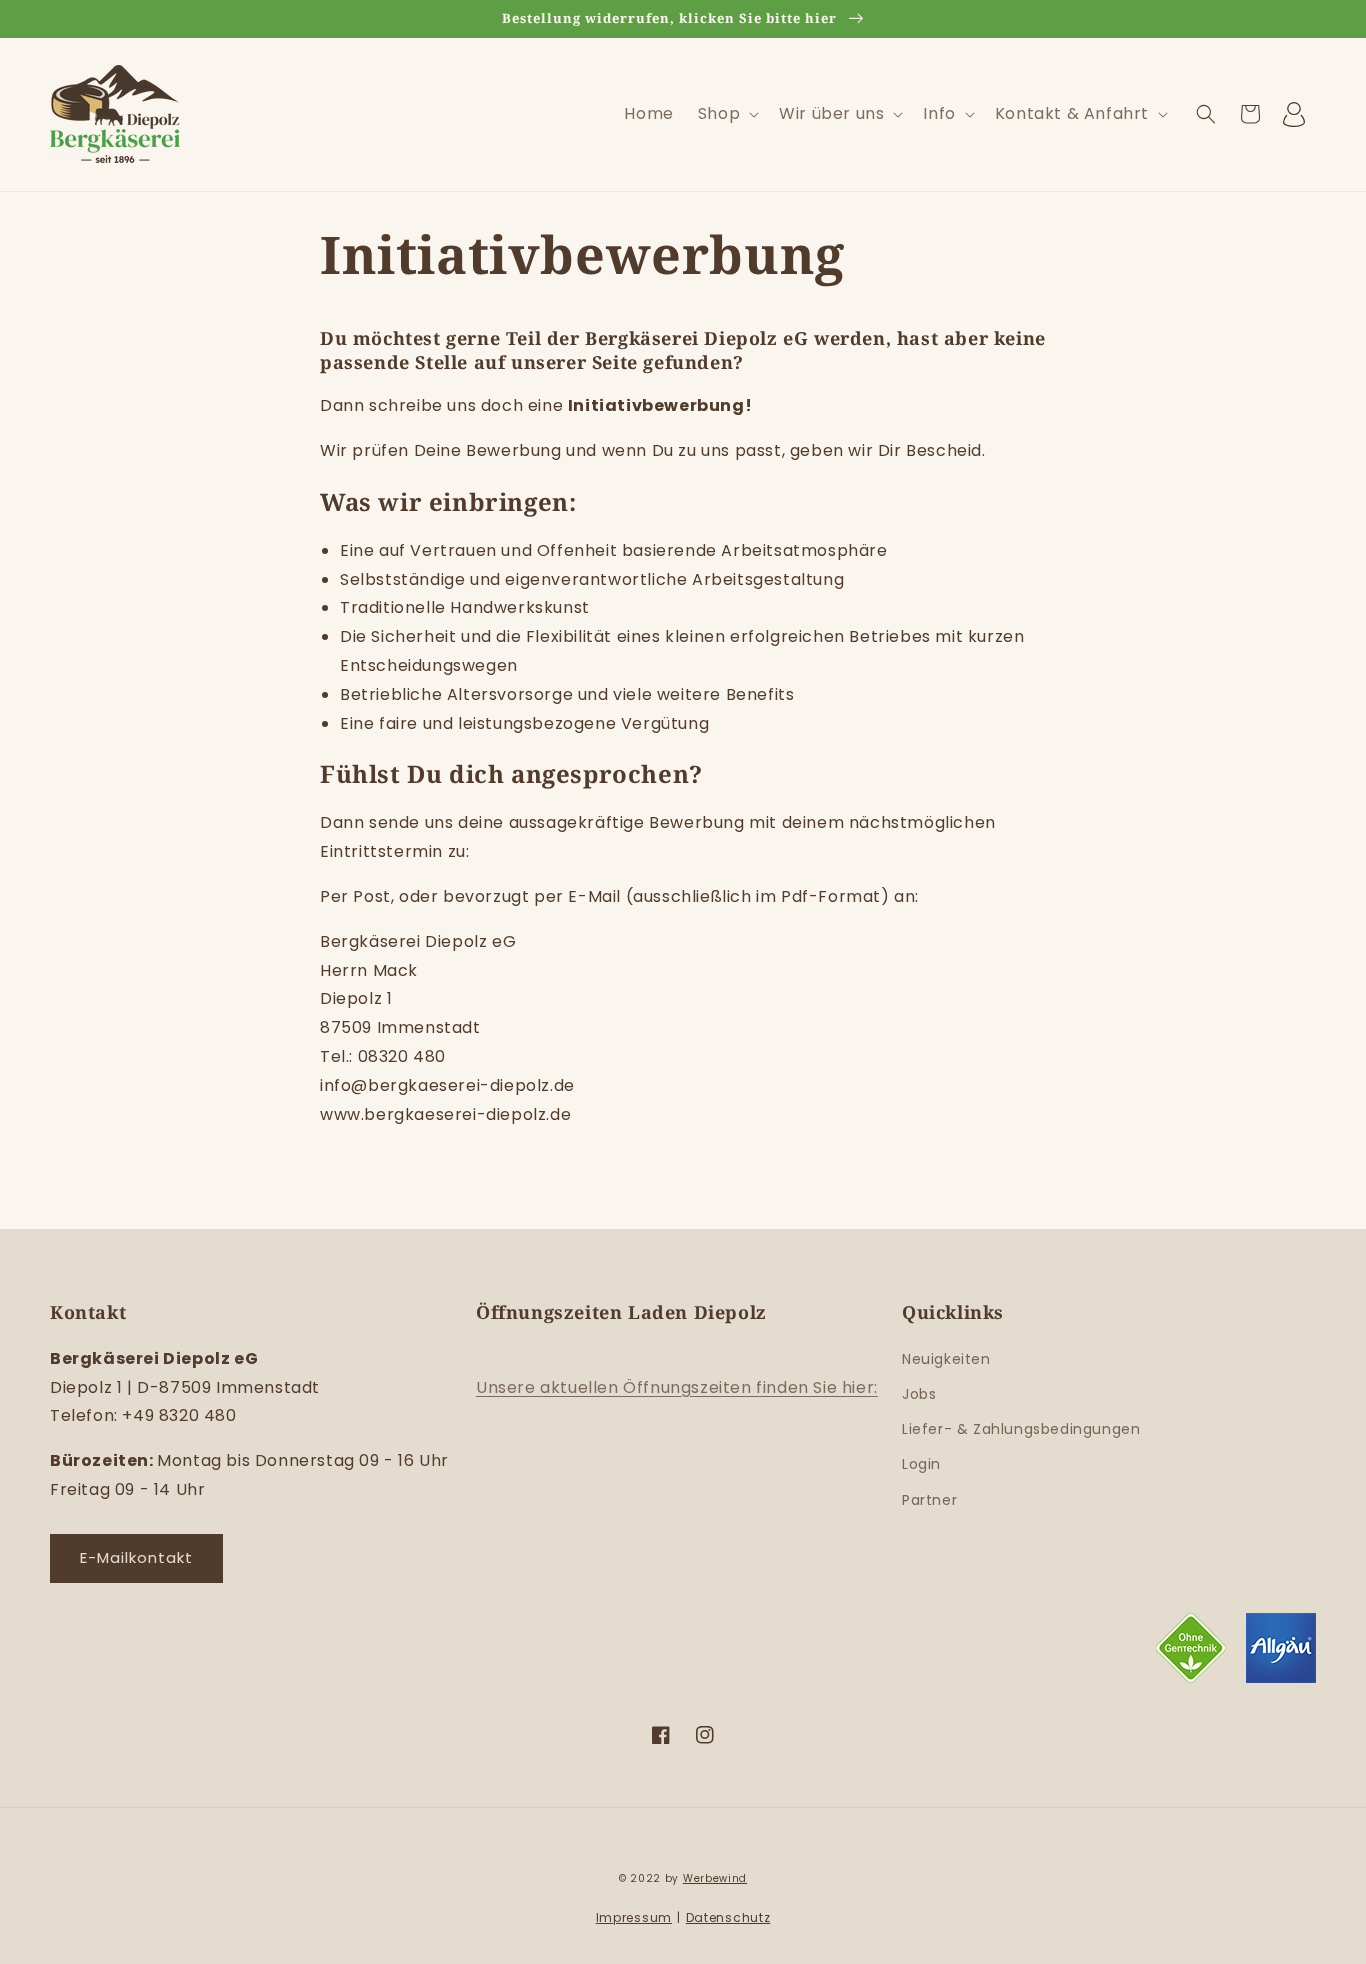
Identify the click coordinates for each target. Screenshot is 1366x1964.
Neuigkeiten (946, 1359)
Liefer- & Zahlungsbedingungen (1021, 1429)
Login (921, 1464)
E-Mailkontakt (136, 1557)
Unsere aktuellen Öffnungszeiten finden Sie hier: (677, 1387)
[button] (726, 114)
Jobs (919, 1394)
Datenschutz (728, 1917)
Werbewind (715, 1878)
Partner (929, 1500)
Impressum (634, 1917)
